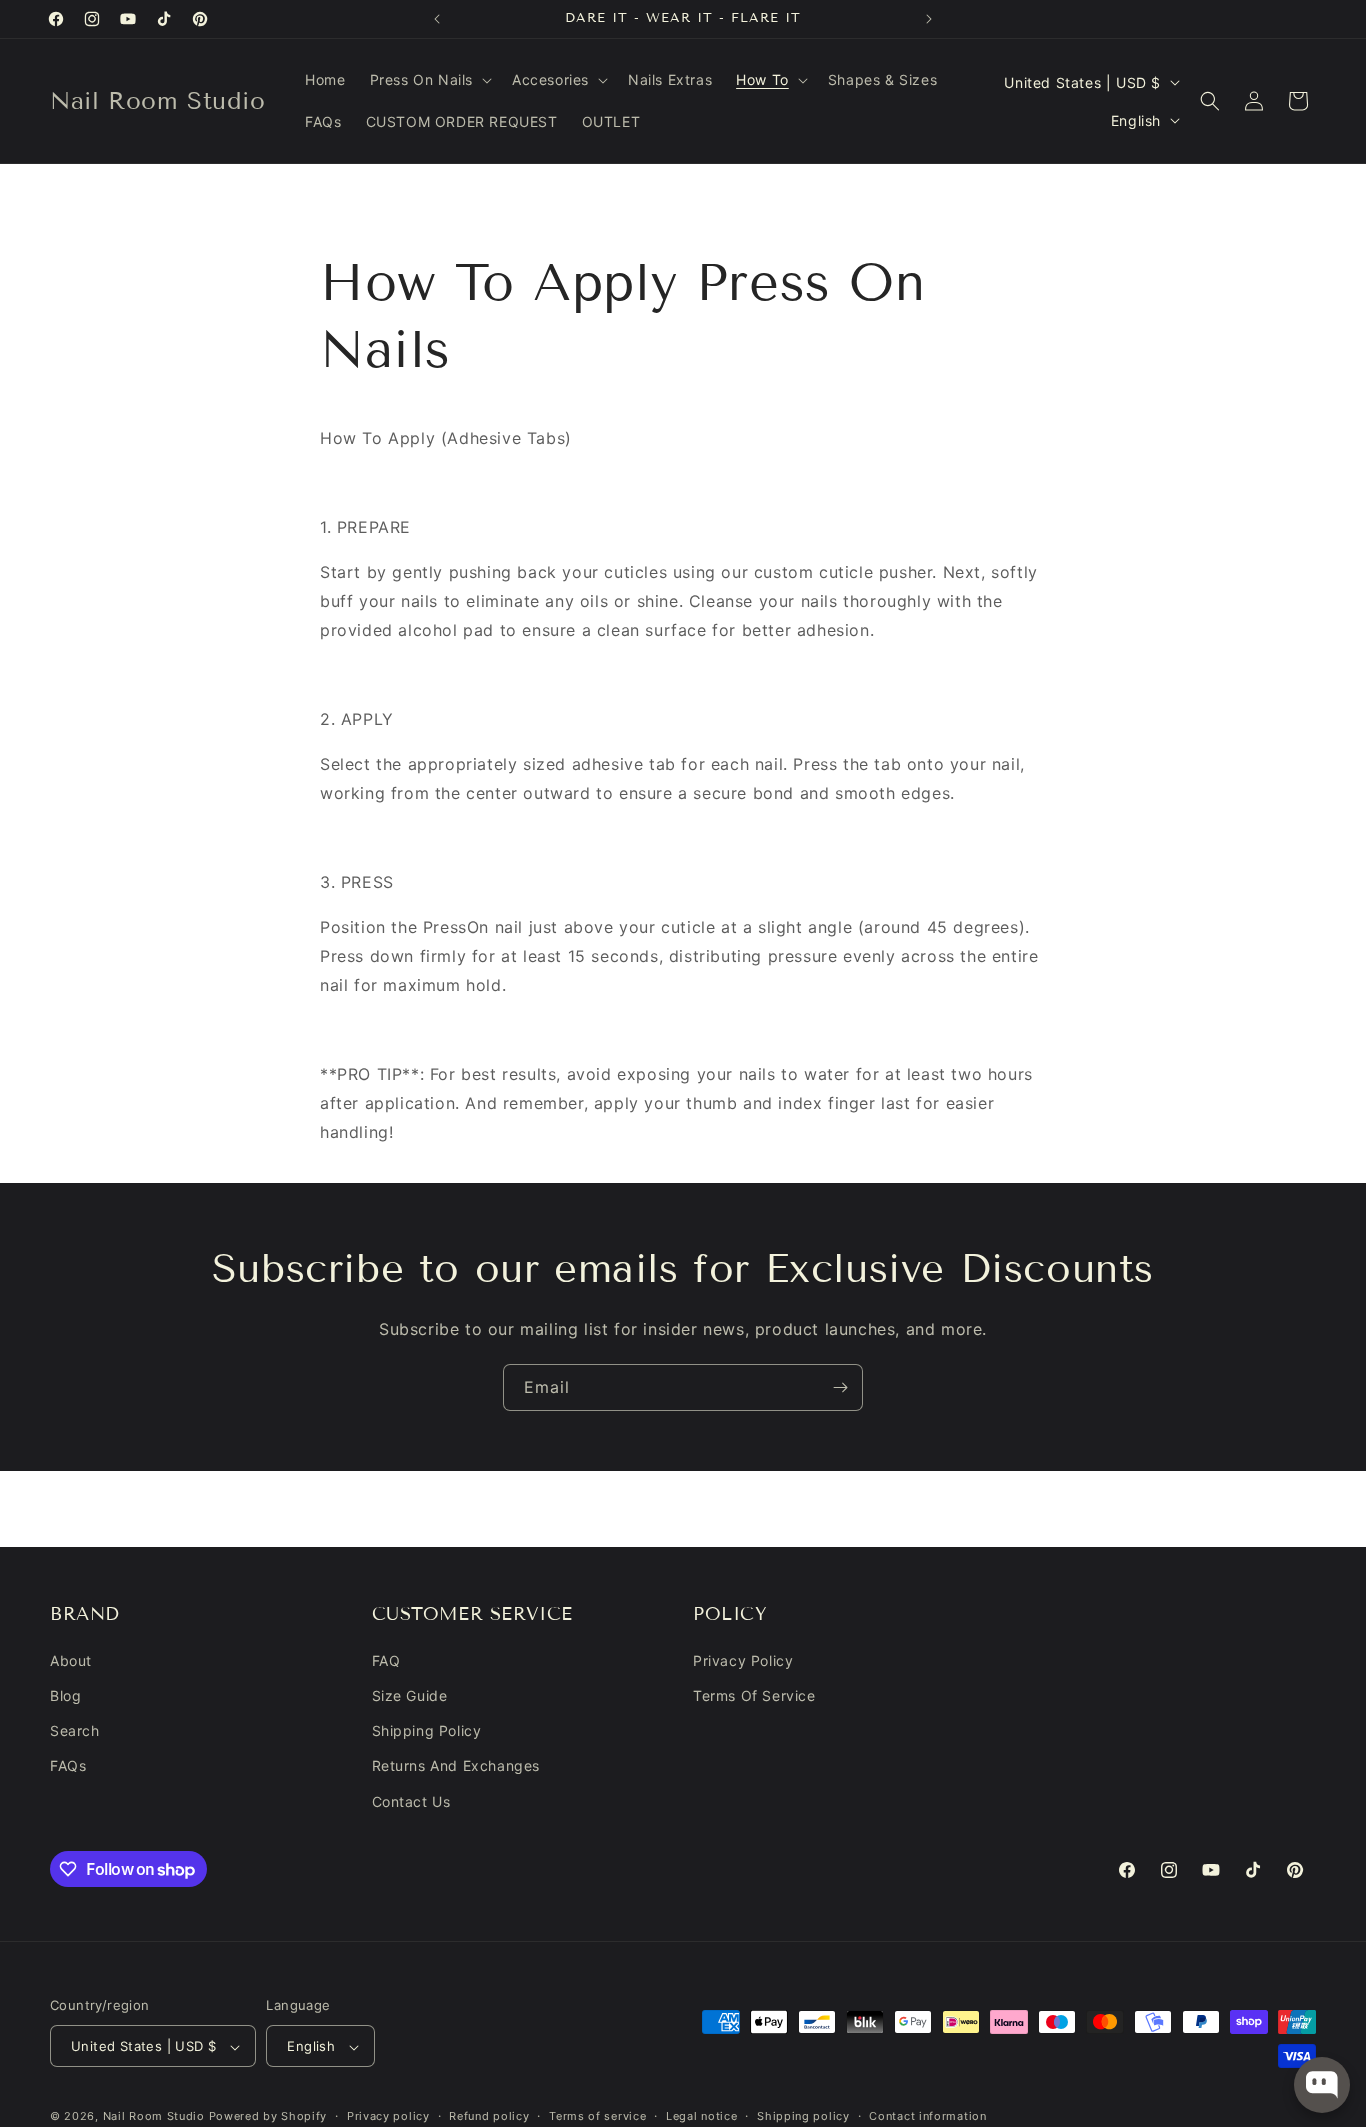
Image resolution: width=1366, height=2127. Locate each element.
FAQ (386, 1660)
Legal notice (701, 2116)
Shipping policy (803, 2116)
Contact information (927, 2116)
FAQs (68, 1766)
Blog (65, 1695)
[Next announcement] (929, 19)
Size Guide (410, 1695)
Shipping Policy (427, 1731)
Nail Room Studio (154, 2117)
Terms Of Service (754, 1695)
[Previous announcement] (437, 19)
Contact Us (411, 1801)
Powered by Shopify (268, 2117)
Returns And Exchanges (456, 1766)
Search (75, 1731)
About (71, 1660)
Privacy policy (388, 2116)
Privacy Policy (743, 1660)
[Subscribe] (840, 1387)
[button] (429, 80)
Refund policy (489, 2116)
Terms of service (597, 2116)
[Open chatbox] (1322, 2085)
